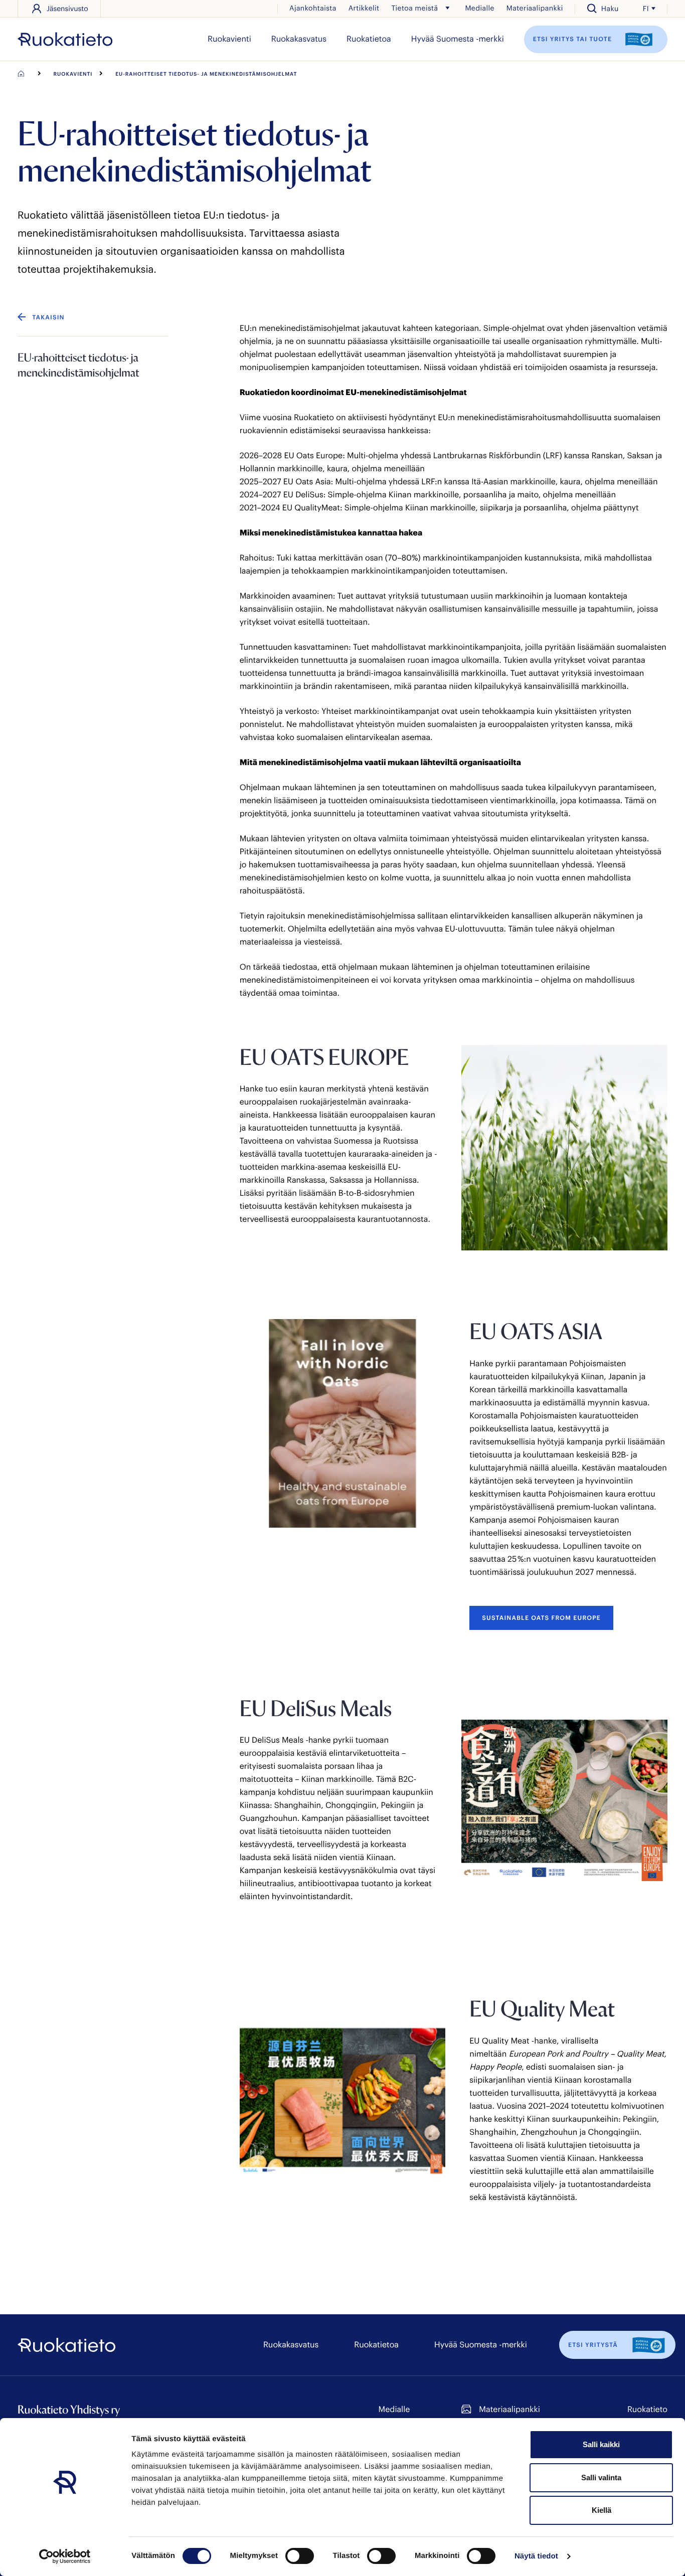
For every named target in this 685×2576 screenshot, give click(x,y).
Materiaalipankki (535, 8)
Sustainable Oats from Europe (541, 1618)
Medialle (479, 8)
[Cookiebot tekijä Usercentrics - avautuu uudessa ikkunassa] (65, 2556)
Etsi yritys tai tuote (574, 39)
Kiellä (602, 2510)
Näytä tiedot (536, 2556)
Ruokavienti (229, 39)
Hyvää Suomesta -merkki (458, 39)
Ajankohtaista (313, 8)
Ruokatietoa (369, 39)
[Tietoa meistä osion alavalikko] (447, 8)
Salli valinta (601, 2477)
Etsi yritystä (593, 2345)
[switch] (300, 2556)
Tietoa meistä (414, 8)
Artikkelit (364, 8)
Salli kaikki (601, 2444)
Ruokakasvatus (299, 39)
